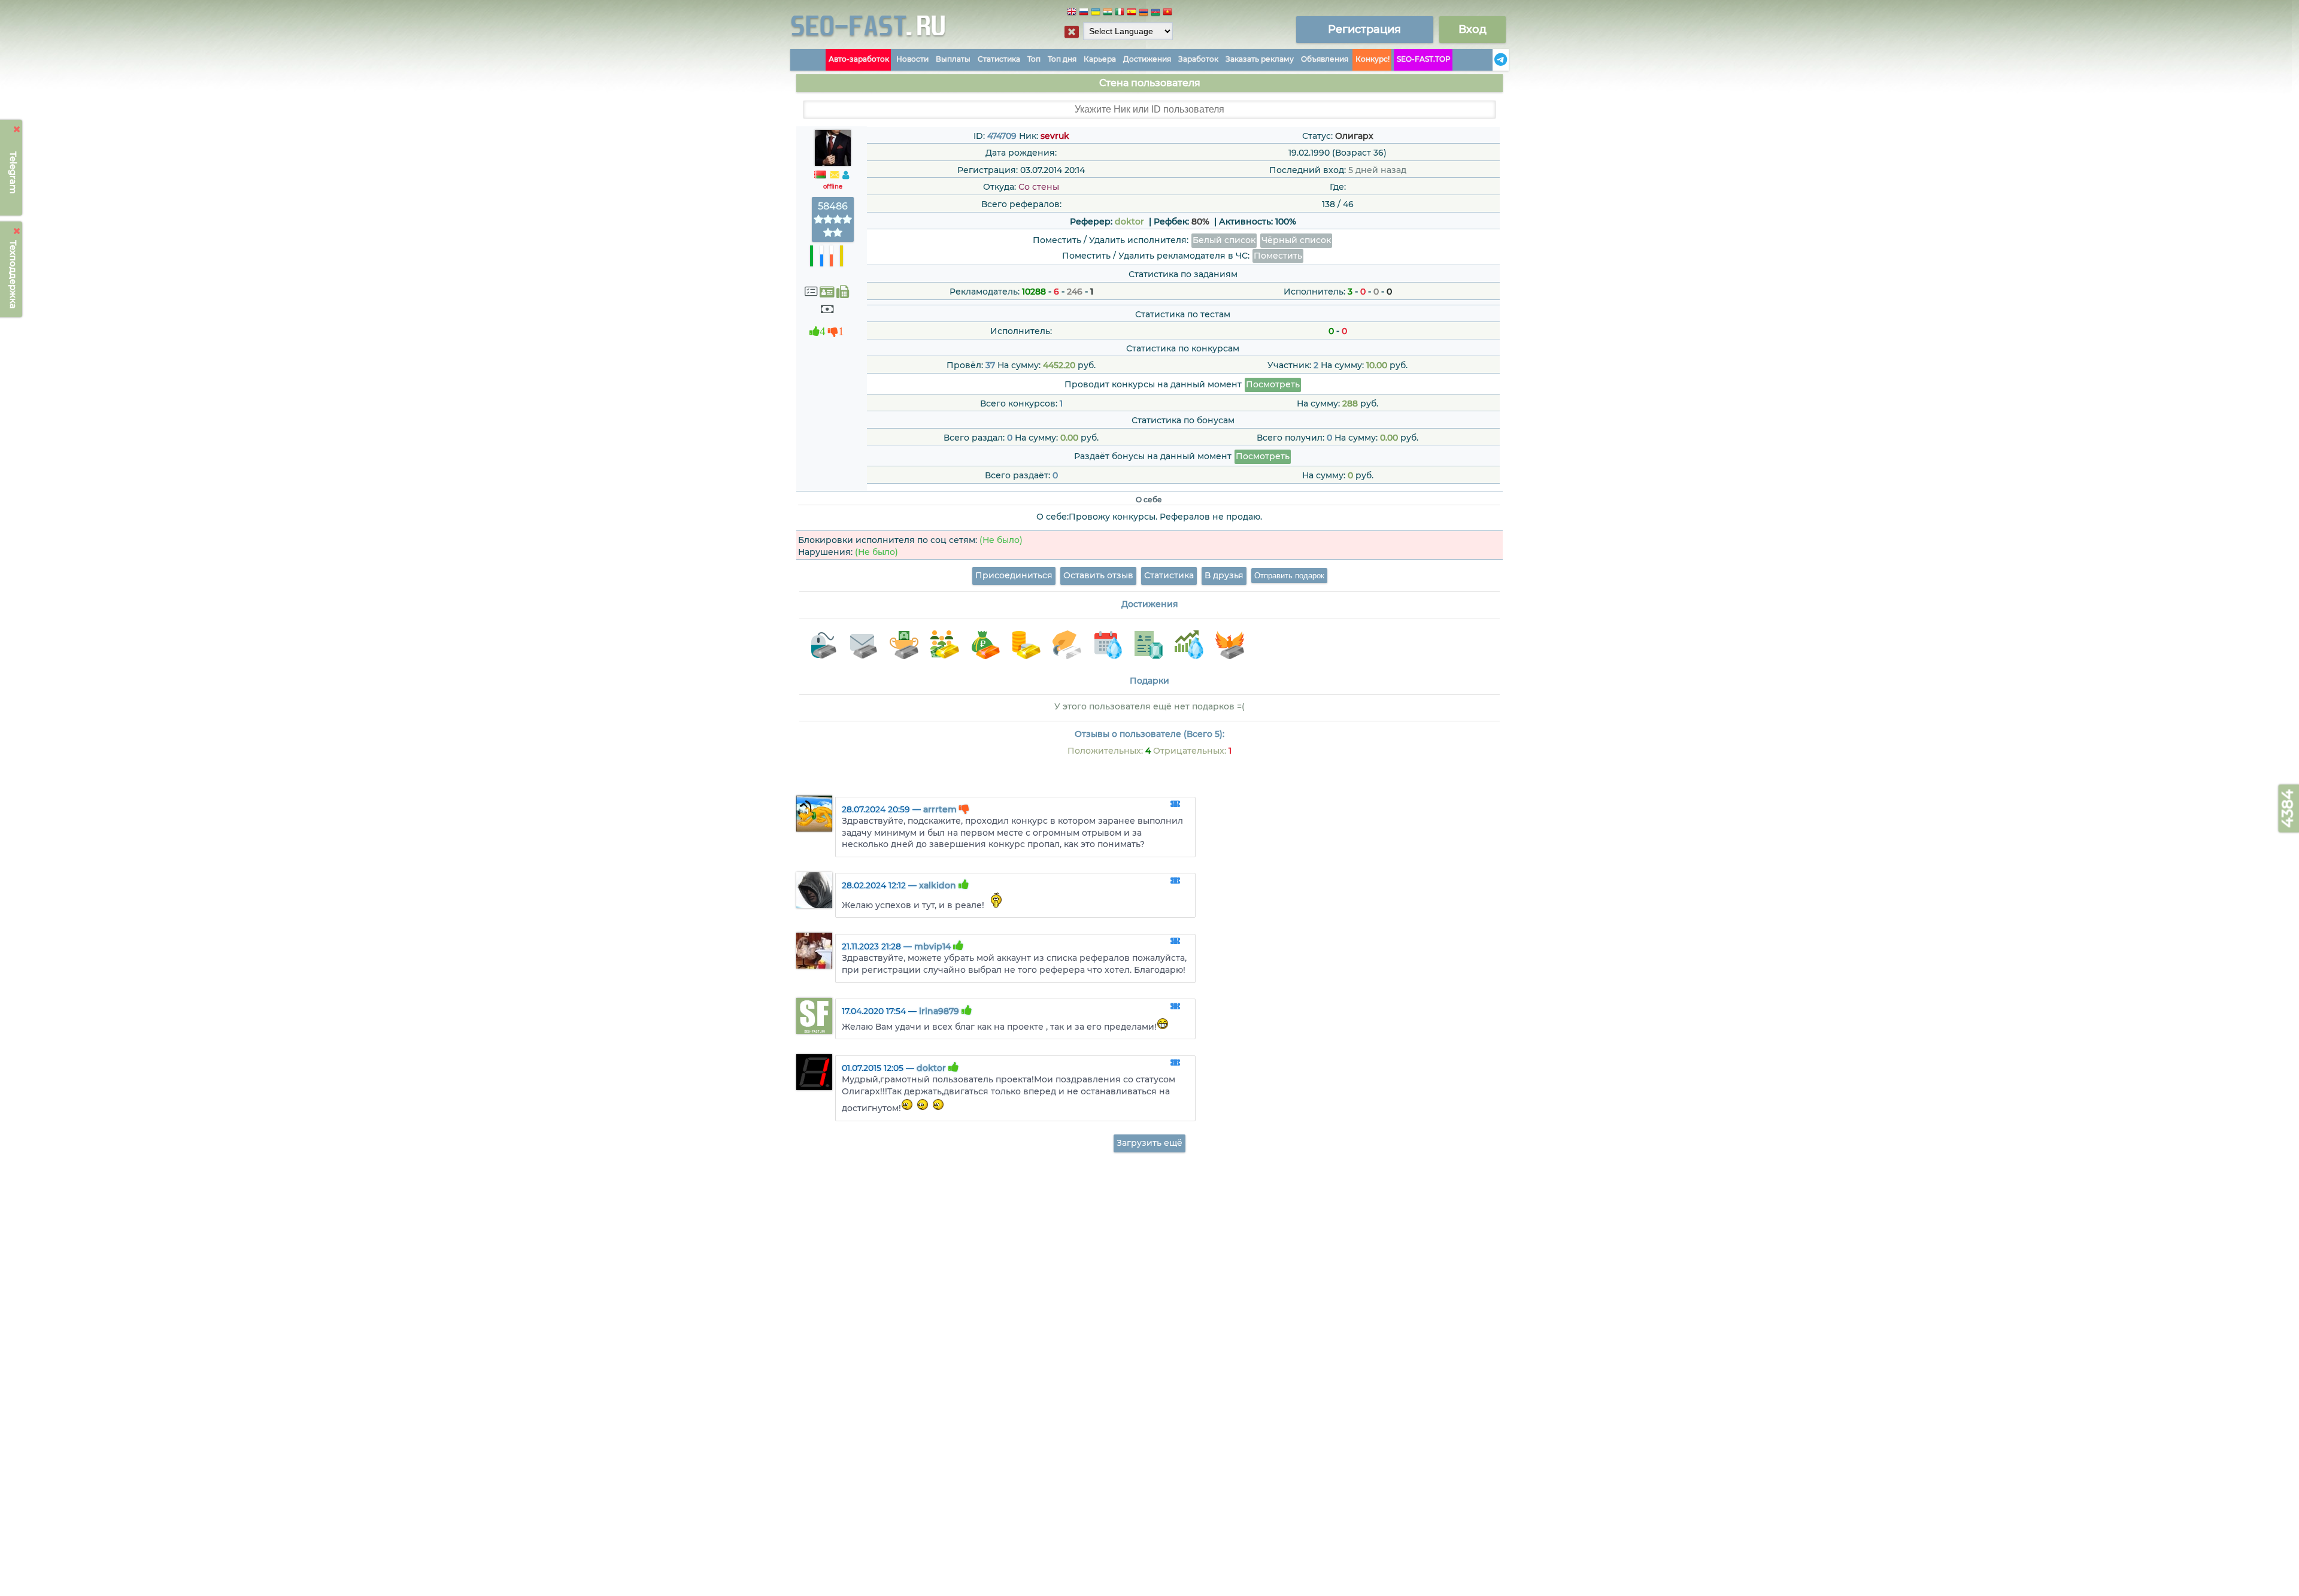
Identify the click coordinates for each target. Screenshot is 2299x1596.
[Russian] (1084, 13)
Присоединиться (1014, 575)
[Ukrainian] (1096, 13)
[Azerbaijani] (1155, 13)
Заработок (1198, 59)
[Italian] (1120, 13)
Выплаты (953, 59)
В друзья (1224, 575)
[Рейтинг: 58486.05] (833, 233)
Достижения (1147, 59)
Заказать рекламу (1260, 59)
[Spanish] (1132, 13)
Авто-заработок (859, 59)
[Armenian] (1144, 13)
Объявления (1325, 59)
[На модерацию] (1175, 805)
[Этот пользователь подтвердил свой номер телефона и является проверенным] (843, 292)
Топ (1034, 59)
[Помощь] (1489, 60)
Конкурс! (1373, 59)
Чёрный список (1296, 240)
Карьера (1100, 59)
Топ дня (1062, 59)
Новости (912, 59)
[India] (1108, 13)
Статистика (999, 59)
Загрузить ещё (1149, 1143)
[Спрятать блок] (1072, 32)
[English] (1072, 13)
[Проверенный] (827, 292)
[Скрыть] (17, 129)
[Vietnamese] (1167, 13)
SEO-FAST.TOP (1424, 59)
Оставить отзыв (1098, 575)
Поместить (1278, 256)
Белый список (1224, 240)
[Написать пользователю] (835, 175)
